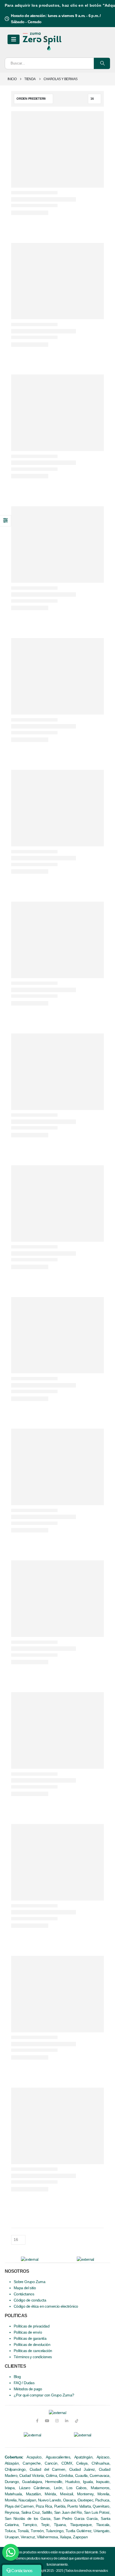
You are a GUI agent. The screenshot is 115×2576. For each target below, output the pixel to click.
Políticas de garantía (30, 2339)
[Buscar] (102, 63)
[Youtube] (47, 2421)
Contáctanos (24, 2294)
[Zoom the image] (32, 2435)
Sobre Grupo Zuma (29, 2282)
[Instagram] (57, 2421)
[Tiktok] (77, 2421)
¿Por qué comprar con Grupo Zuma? (44, 2395)
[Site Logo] (42, 40)
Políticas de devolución (32, 2345)
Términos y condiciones (33, 2357)
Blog (17, 2377)
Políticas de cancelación (33, 2351)
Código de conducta (30, 2300)
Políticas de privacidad (32, 2326)
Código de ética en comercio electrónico (46, 2306)
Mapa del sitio (25, 2288)
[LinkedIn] (67, 2421)
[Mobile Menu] (14, 39)
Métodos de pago (28, 2389)
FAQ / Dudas (24, 2383)
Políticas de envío (28, 2332)
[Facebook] (37, 2421)
